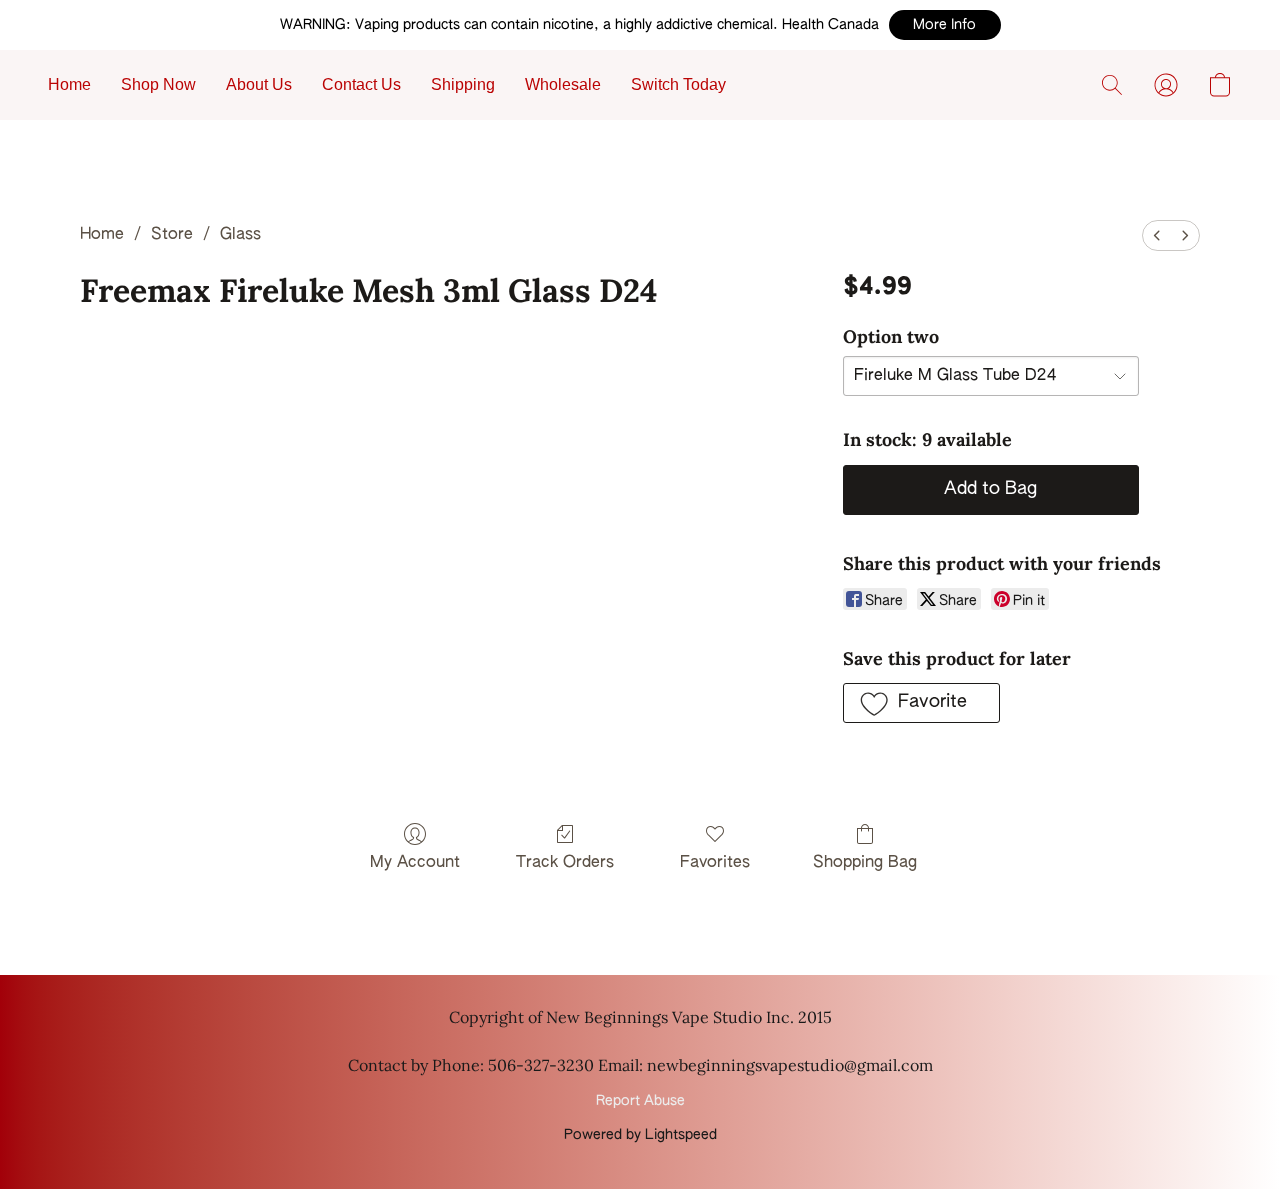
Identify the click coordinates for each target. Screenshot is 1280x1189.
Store (172, 235)
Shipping (463, 84)
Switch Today (678, 84)
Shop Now (158, 84)
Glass (240, 235)
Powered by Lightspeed (640, 1135)
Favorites (715, 863)
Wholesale (563, 84)
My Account (415, 863)
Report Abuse (640, 1101)
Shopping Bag (865, 863)
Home (69, 84)
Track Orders (565, 863)
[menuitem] (1157, 235)
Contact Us (361, 84)
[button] (945, 25)
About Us (259, 84)
